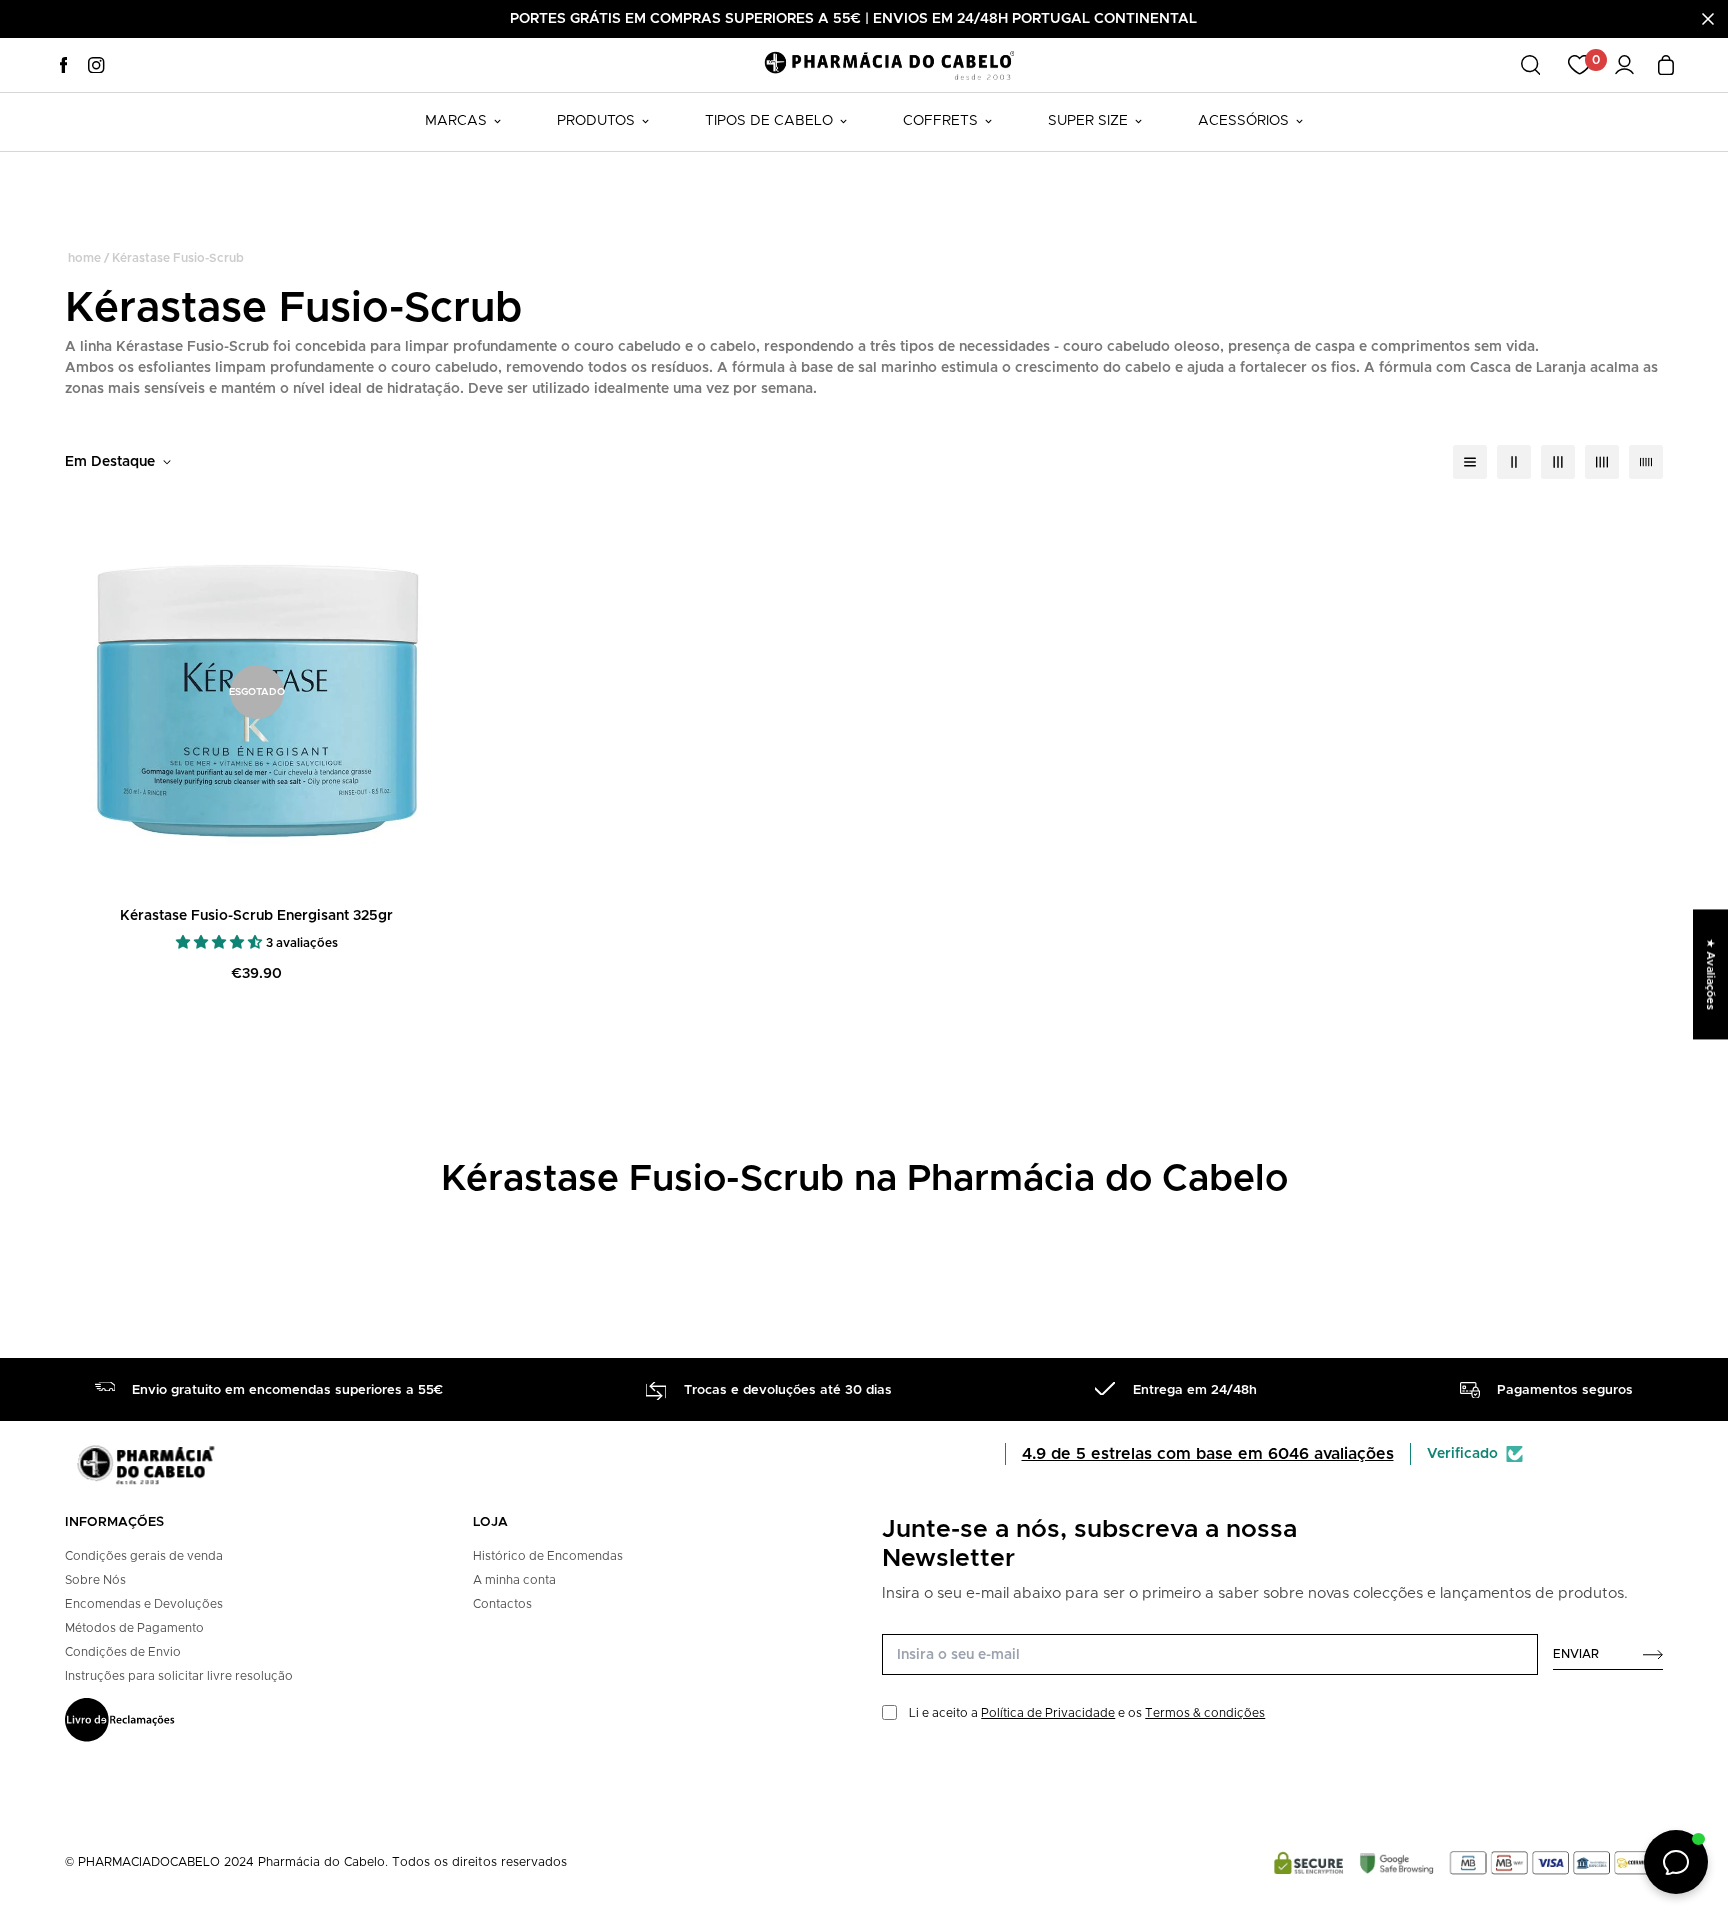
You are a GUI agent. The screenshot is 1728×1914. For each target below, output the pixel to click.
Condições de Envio (123, 1652)
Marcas (456, 121)
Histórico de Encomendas (548, 1556)
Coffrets (940, 121)
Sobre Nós (95, 1580)
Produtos (596, 121)
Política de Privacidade (1048, 1713)
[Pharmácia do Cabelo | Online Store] (889, 64)
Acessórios (1243, 121)
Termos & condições (1205, 1713)
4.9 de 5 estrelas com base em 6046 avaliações (1208, 1454)
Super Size (1088, 121)
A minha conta (514, 1580)
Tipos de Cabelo (769, 121)
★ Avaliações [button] (1710, 974)
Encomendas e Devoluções (144, 1604)
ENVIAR (1576, 1654)
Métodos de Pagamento (134, 1628)
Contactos (502, 1604)
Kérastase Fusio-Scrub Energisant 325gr (256, 916)
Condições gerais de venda (144, 1556)
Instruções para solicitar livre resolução (179, 1676)
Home (84, 258)
